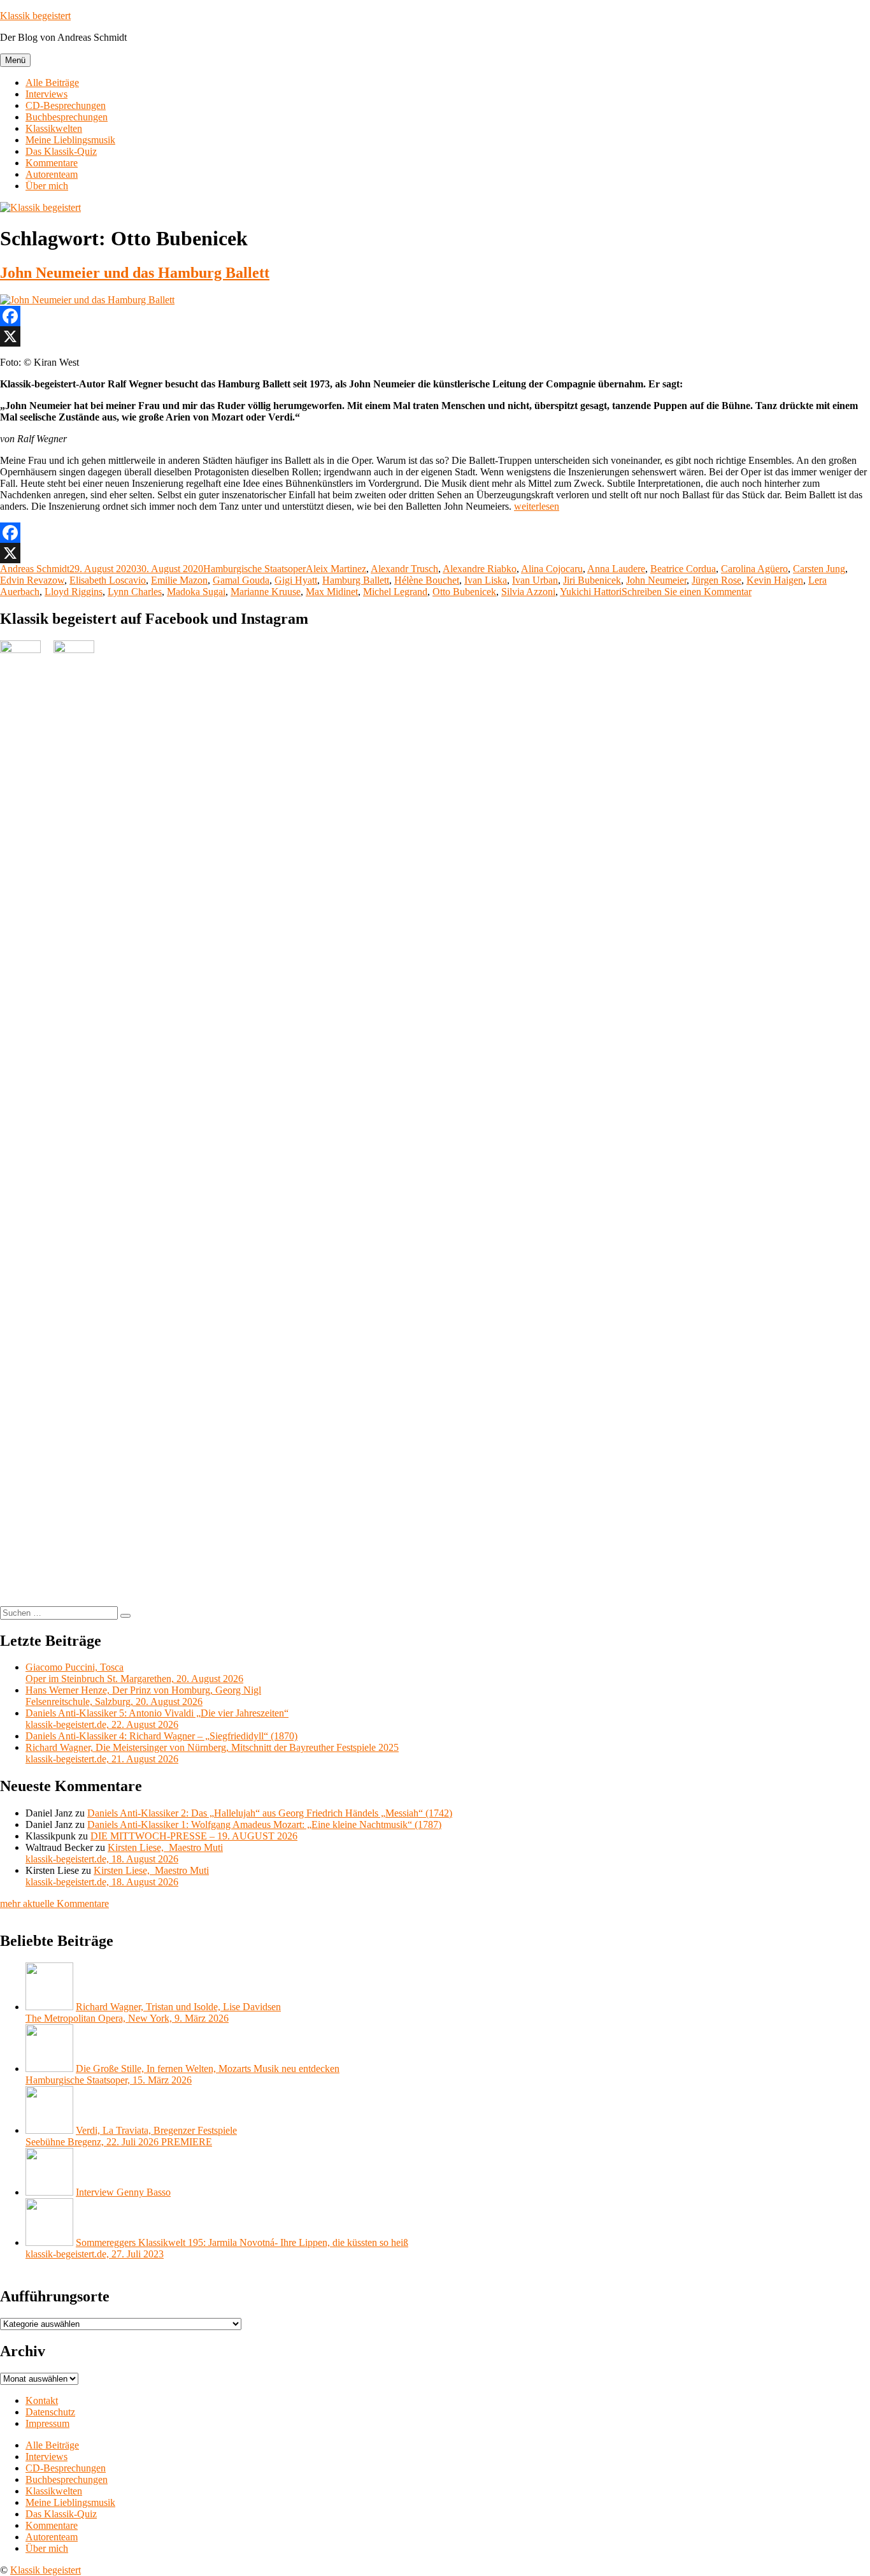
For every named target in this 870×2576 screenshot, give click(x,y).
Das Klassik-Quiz (61, 151)
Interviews (46, 94)
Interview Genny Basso (123, 2192)
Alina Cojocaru (552, 569)
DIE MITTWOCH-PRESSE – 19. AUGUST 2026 (194, 1836)
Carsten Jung (819, 569)
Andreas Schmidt (35, 569)
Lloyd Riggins (74, 592)
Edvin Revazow (32, 580)
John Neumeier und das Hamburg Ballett (135, 273)
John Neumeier (656, 580)
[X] (435, 336)
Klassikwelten (54, 128)
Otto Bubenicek (464, 592)
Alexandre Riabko (480, 569)
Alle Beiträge (52, 83)
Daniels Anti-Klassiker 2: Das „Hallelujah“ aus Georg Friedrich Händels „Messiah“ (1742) (270, 1813)
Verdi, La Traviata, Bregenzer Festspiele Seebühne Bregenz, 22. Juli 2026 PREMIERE (131, 2136)
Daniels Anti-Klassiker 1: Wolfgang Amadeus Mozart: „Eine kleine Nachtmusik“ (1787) (264, 1824)
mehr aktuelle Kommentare (54, 1903)
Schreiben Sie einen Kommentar (687, 592)
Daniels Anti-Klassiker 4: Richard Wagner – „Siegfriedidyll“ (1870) (161, 1736)
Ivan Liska (486, 580)
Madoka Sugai (196, 592)
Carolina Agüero (754, 569)
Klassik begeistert (35, 16)
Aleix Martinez (336, 569)
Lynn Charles (135, 592)
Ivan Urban (535, 580)
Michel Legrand (395, 592)
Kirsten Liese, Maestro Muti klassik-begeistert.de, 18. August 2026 (124, 1853)
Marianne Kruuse (266, 592)
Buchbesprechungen (67, 117)
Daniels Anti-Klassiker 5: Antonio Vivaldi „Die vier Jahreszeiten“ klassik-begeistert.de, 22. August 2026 (157, 1719)
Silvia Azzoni (528, 592)
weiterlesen (537, 506)
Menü (15, 60)
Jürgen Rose (717, 580)
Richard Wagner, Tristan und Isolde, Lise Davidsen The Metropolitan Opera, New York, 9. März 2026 (153, 2012)
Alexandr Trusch (404, 569)
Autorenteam (52, 174)
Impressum (47, 2423)
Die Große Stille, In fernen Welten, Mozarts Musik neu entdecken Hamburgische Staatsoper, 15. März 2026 (182, 2074)
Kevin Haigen (775, 580)
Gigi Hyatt (296, 580)
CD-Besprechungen (66, 105)
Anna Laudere (616, 569)
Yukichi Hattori (591, 592)
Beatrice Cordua (683, 569)
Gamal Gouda (241, 580)
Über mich (47, 186)
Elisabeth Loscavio (108, 580)
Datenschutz (50, 2412)
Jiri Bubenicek (592, 580)
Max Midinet (332, 592)
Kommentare (52, 163)
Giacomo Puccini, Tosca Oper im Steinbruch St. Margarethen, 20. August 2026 (134, 1673)
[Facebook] (435, 316)
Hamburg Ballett (356, 580)
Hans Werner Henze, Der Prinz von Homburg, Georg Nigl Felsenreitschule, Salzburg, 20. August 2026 (143, 1696)
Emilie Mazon (179, 580)
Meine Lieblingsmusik (70, 140)
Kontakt (42, 2400)
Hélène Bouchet (427, 580)
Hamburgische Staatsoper (254, 569)
